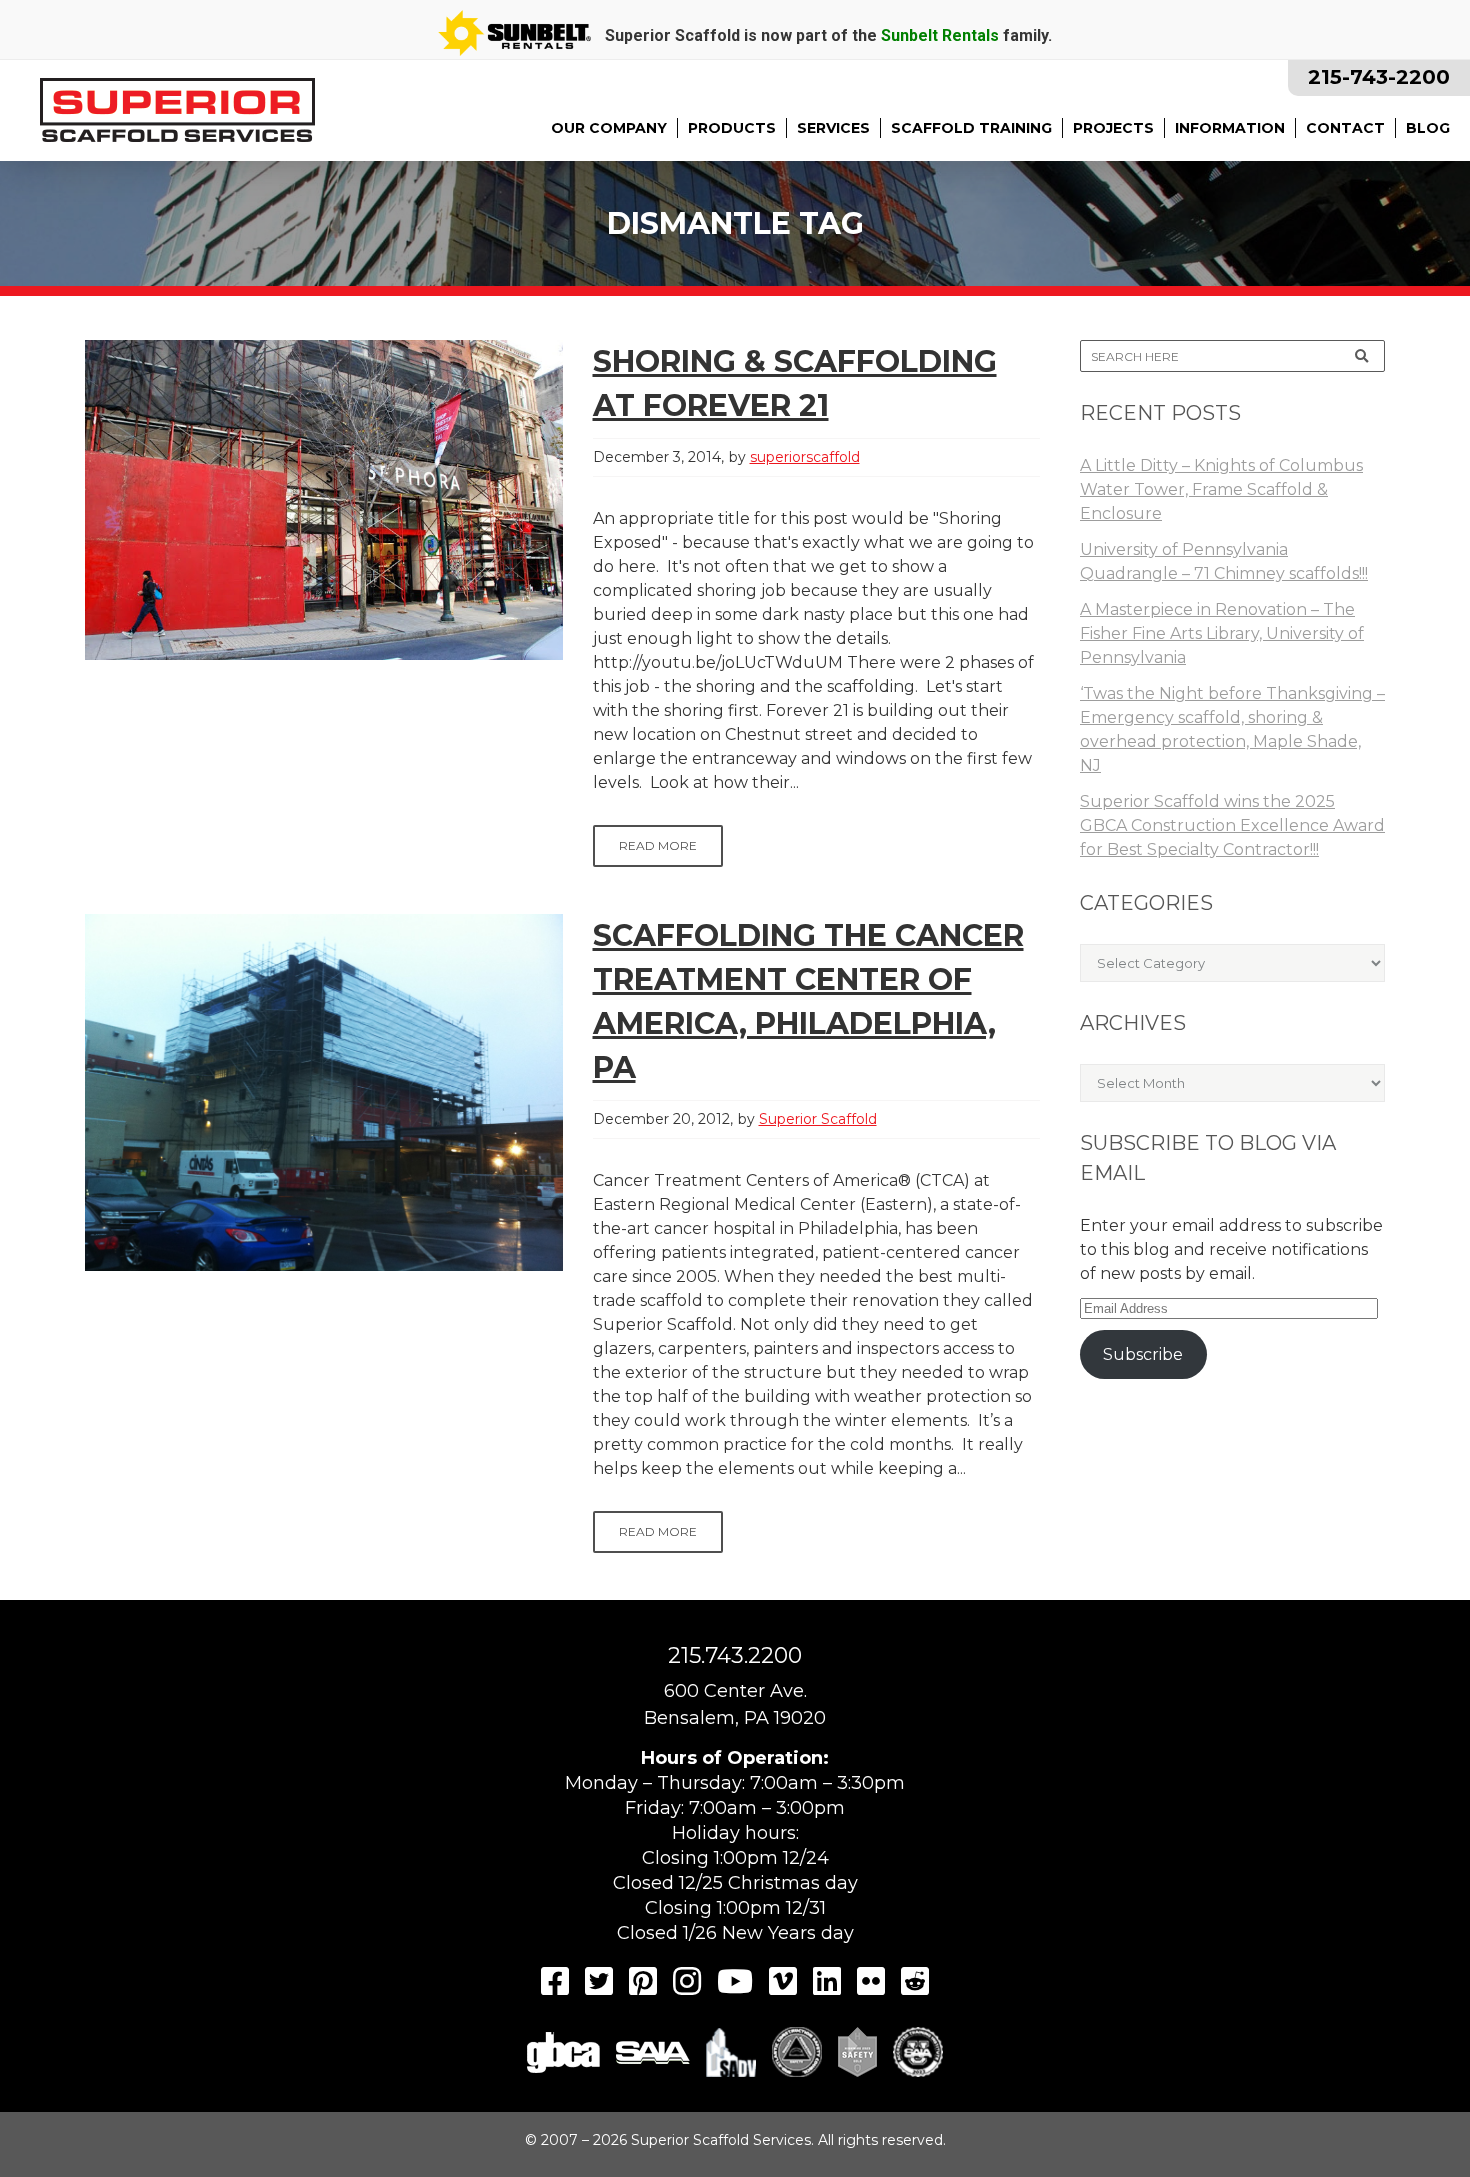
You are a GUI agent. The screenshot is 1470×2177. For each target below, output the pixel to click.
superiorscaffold (805, 457)
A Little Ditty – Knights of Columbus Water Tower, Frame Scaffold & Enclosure (1221, 489)
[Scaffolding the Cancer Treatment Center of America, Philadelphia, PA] (324, 1092)
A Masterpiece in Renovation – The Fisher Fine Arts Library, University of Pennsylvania (1222, 633)
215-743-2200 (1379, 77)
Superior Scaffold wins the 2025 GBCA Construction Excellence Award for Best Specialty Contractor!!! (1232, 825)
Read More (658, 845)
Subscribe (1143, 1354)
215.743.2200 (735, 1655)
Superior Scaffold (818, 1119)
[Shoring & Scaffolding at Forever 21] (324, 500)
